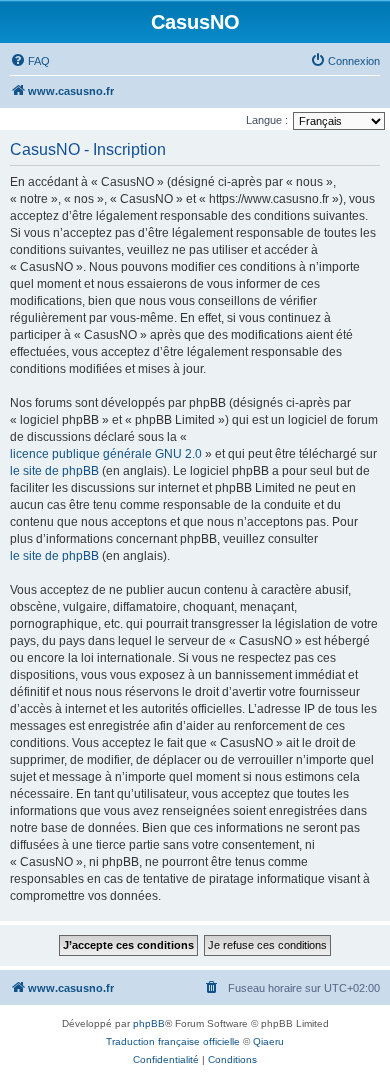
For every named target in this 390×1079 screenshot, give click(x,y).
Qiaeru (268, 1041)
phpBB (149, 1023)
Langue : (267, 120)
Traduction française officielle (173, 1041)
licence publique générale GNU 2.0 (106, 454)
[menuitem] (30, 61)
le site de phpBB (54, 471)
